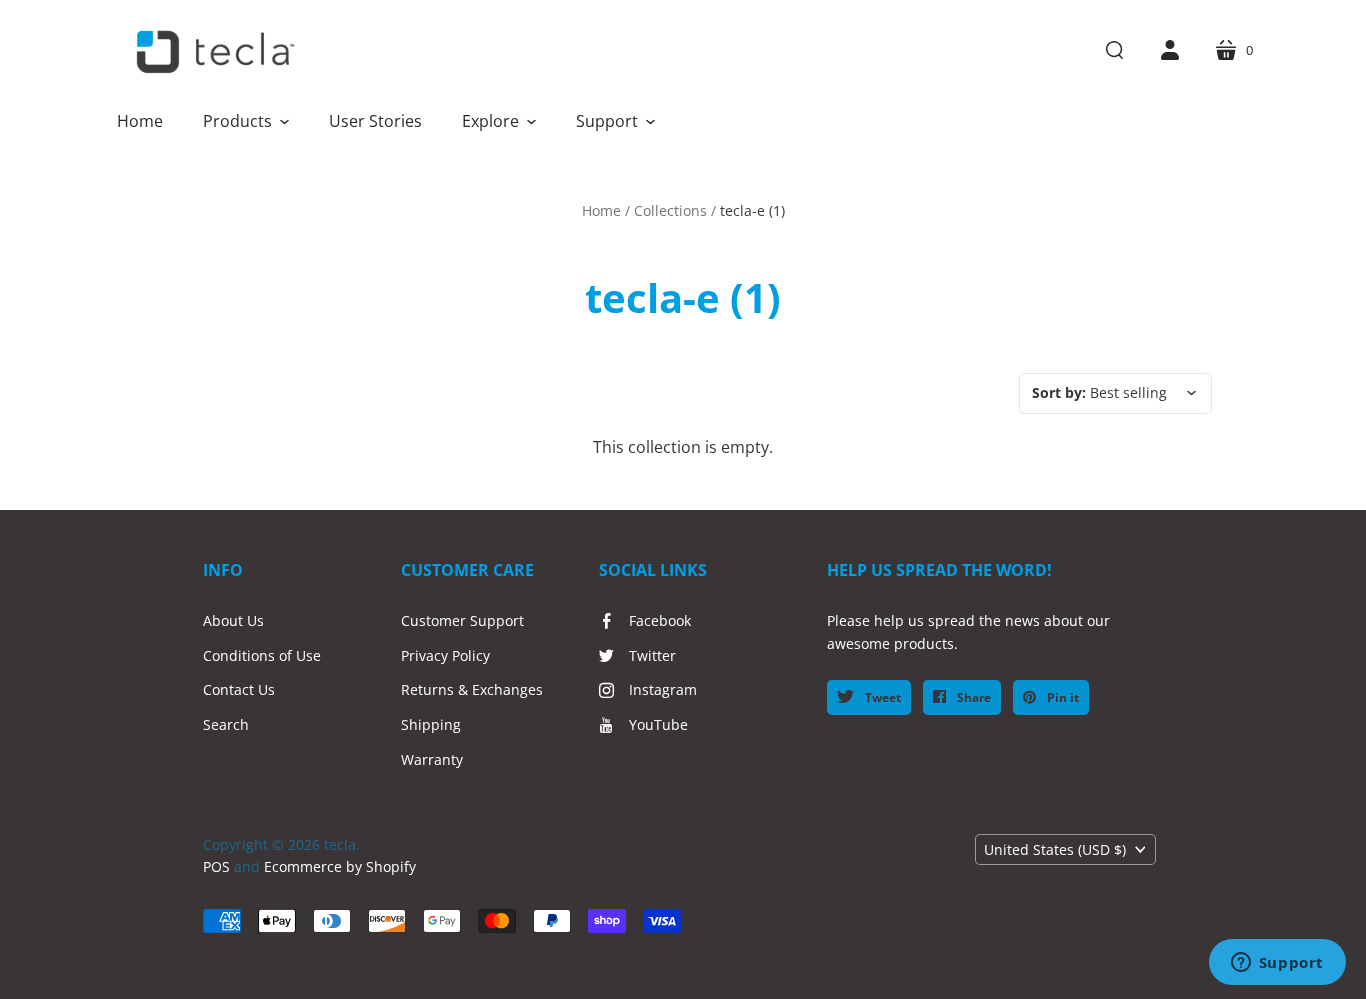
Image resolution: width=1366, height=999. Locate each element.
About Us (233, 620)
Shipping (431, 724)
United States (1055, 849)
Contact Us (239, 689)
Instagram (663, 689)
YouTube (658, 724)
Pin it (1061, 697)
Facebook (660, 620)
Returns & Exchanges (472, 689)
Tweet (881, 697)
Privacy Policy (445, 655)
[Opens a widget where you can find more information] (1277, 964)
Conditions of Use (262, 655)
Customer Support (462, 620)
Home (601, 210)
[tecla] (213, 52)
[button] (246, 121)
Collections (670, 210)
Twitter (652, 655)
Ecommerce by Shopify (340, 866)
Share (972, 697)
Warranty (432, 759)
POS (216, 866)
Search (226, 724)
